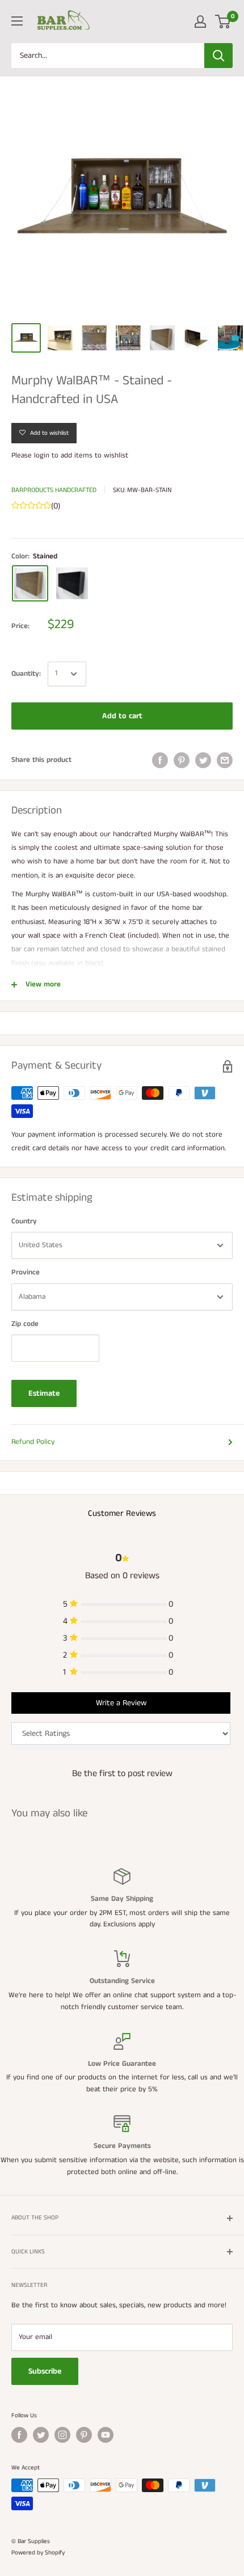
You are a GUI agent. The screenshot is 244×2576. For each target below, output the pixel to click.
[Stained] (30, 583)
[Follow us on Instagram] (62, 2435)
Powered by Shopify (38, 2553)
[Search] (218, 56)
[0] (223, 22)
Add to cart (122, 716)
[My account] (200, 22)
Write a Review (121, 1703)
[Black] (72, 583)
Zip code (25, 1324)
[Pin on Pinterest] (182, 760)
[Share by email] (225, 760)
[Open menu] (17, 21)
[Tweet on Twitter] (203, 760)
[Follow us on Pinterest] (84, 2435)
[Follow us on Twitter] (41, 2435)
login (42, 456)
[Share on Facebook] (160, 760)
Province (26, 1272)
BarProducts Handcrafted (54, 490)
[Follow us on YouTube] (106, 2435)
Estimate (44, 1393)
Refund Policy (33, 1442)
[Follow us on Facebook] (19, 2435)
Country (24, 1221)
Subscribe (45, 2371)
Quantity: (26, 674)
